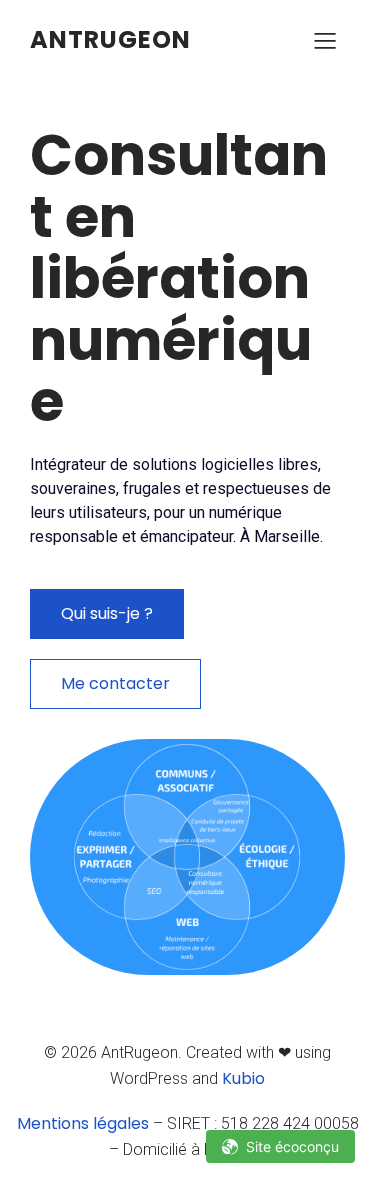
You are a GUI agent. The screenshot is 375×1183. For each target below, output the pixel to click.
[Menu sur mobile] (325, 40)
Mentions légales (83, 1123)
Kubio (243, 1078)
